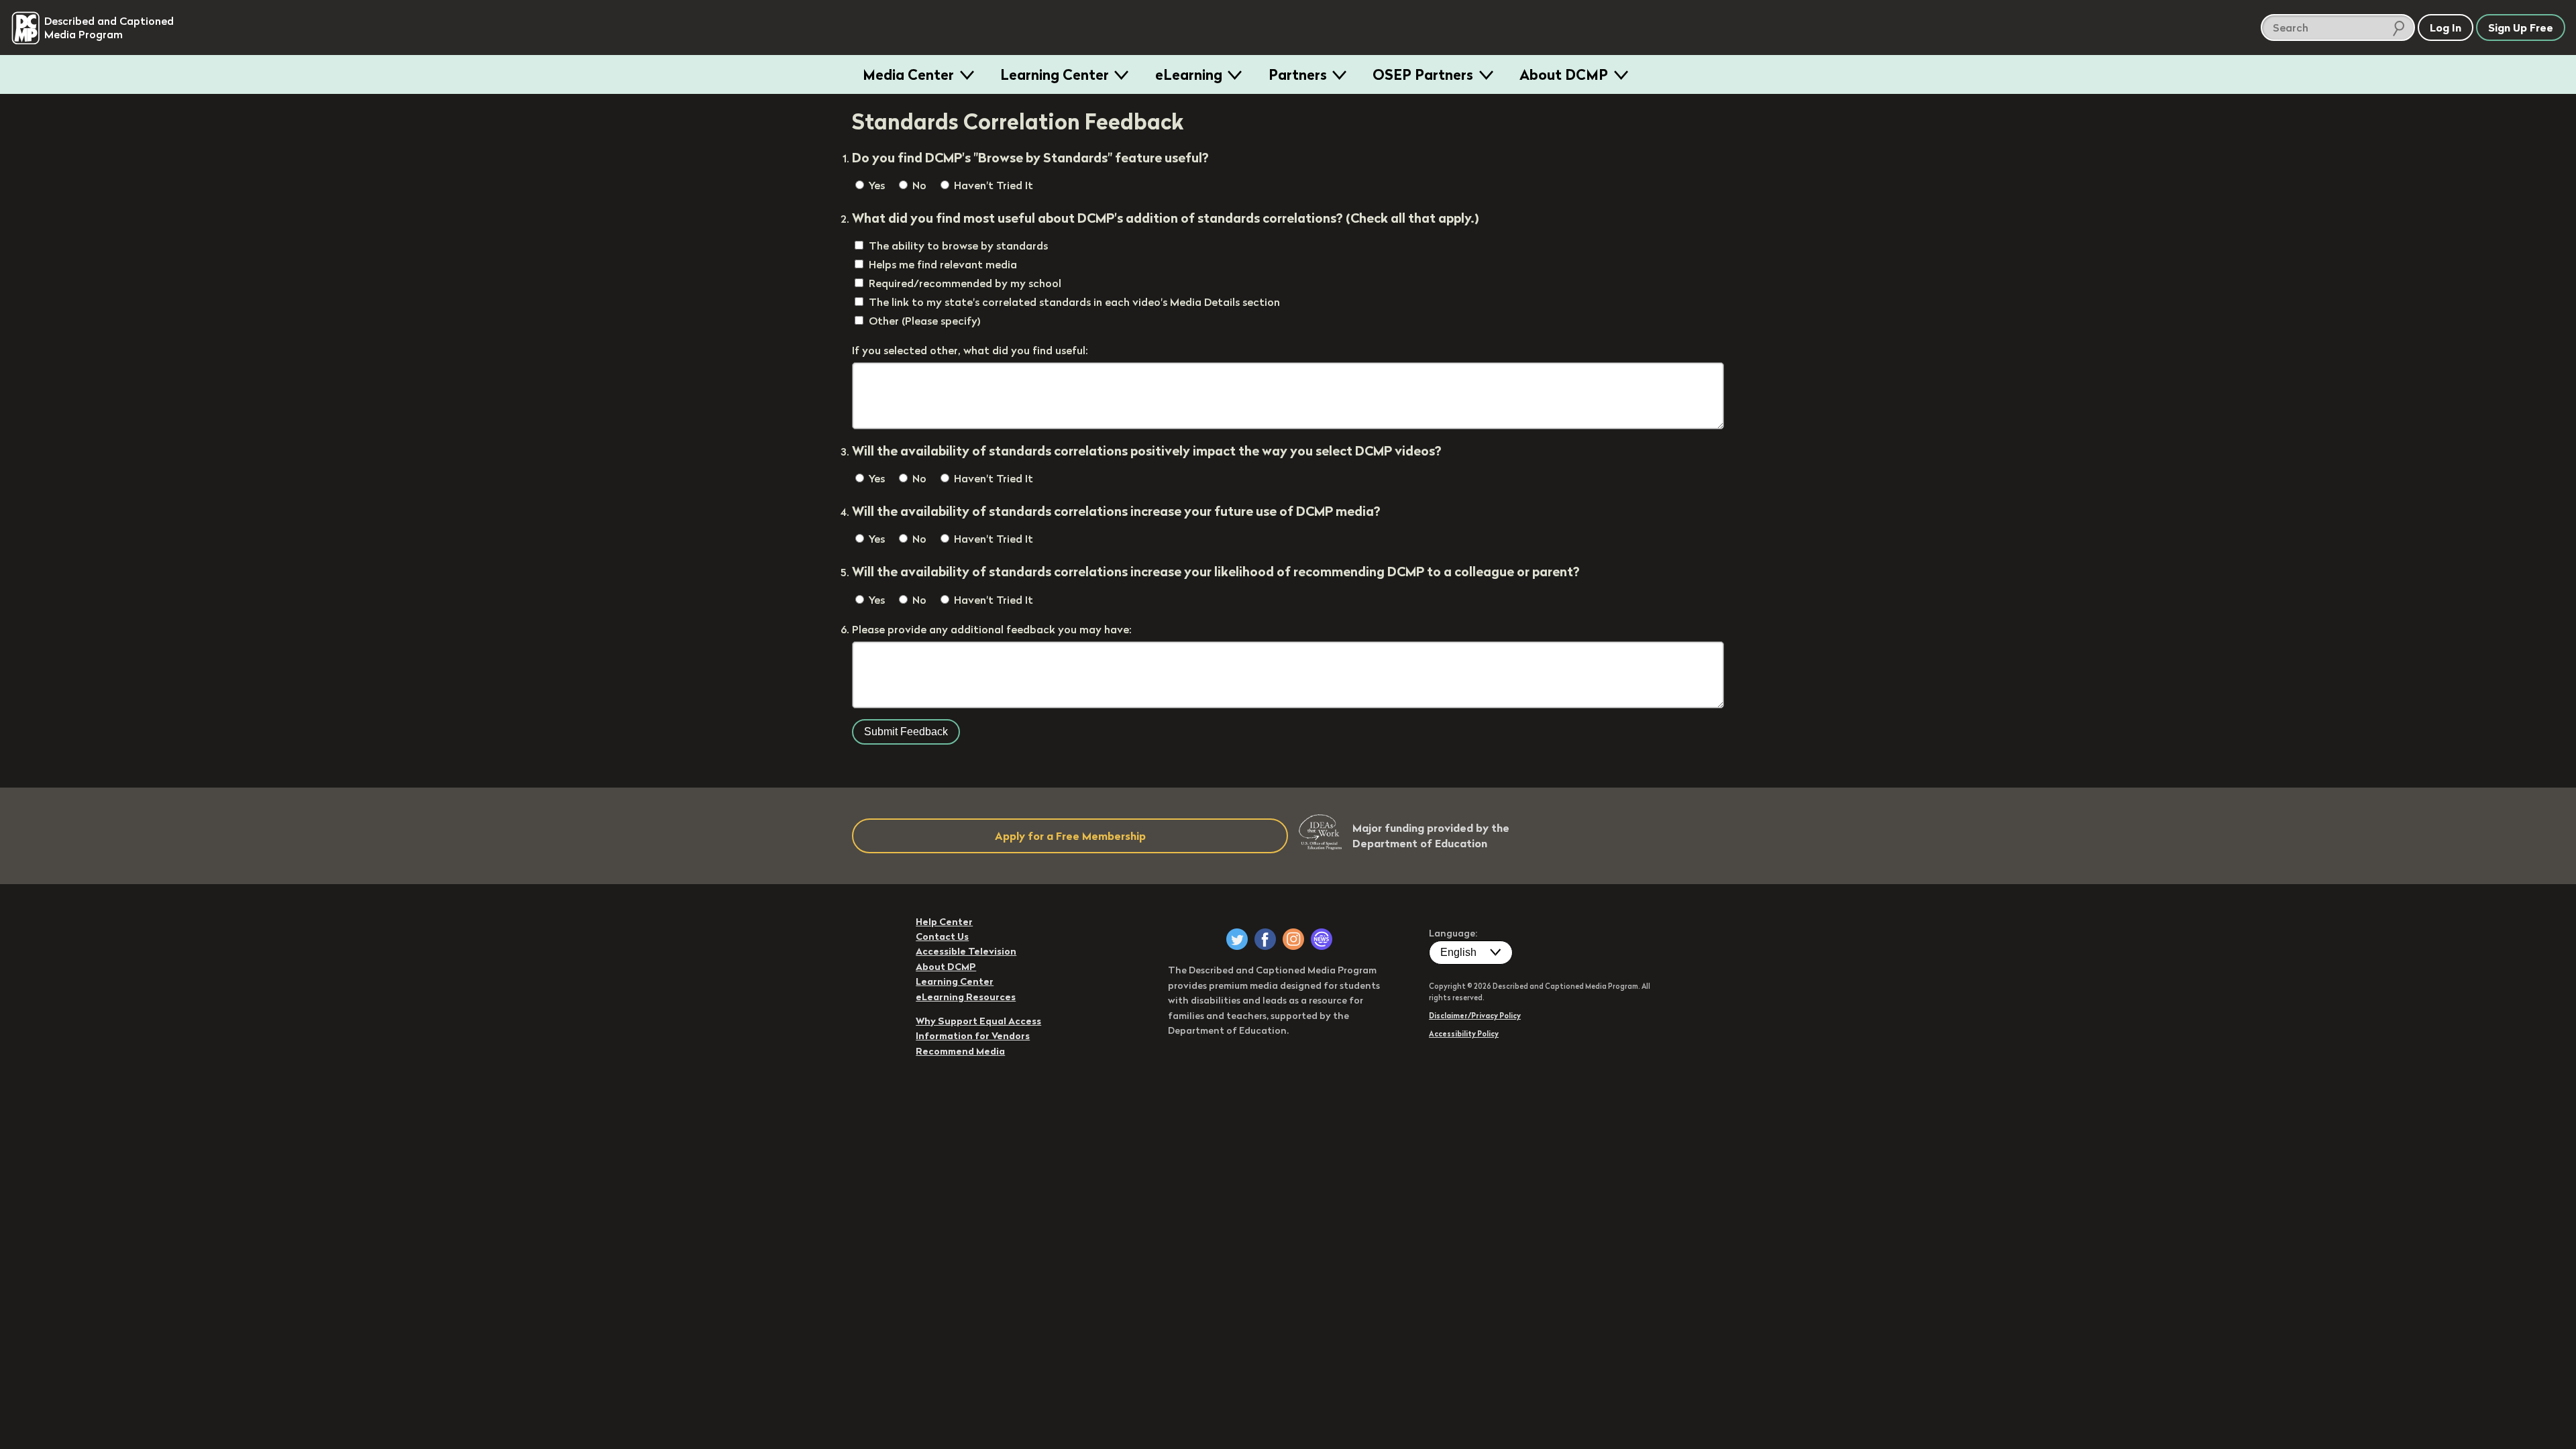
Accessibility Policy (1464, 1034)
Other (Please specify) (925, 321)
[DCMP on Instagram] (1293, 939)
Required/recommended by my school (965, 283)
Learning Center (1055, 74)
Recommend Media (960, 1051)
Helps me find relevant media (943, 264)
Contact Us (942, 936)
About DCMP (1564, 74)
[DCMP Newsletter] (1322, 939)
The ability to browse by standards (958, 246)
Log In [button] (2446, 28)
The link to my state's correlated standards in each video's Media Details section (1074, 302)
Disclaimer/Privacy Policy (1475, 1016)
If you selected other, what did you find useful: (970, 350)
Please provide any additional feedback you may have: (992, 629)
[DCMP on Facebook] (1265, 939)
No (918, 185)
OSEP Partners (1423, 74)
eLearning (1189, 74)
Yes (875, 185)
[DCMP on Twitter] (1237, 939)
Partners (1298, 74)
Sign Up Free (2521, 28)
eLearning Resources (966, 997)
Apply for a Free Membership (1070, 836)
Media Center (908, 74)
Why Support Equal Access (978, 1021)
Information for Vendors (973, 1036)
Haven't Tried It (992, 185)
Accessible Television (966, 951)
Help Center (944, 922)
